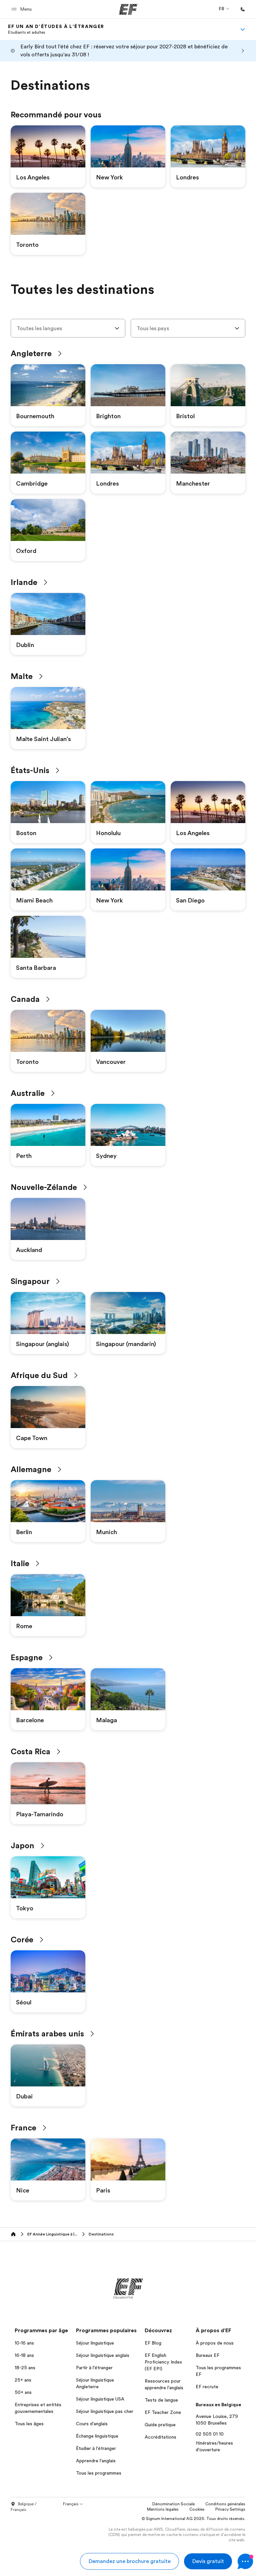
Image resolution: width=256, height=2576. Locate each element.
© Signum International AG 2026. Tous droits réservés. (193, 2519)
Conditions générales (225, 2504)
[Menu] (243, 29)
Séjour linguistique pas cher (105, 2411)
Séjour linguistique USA (100, 2399)
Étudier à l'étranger (96, 2448)
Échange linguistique (97, 2436)
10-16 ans (24, 2343)
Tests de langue (161, 2400)
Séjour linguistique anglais (103, 2355)
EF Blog (153, 2343)
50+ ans (23, 2392)
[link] (56, 29)
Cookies (197, 2509)
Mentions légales (163, 2509)
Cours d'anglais (92, 2424)
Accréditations (160, 2437)
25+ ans (23, 2380)
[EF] (128, 9)
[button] (22, 9)
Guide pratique (160, 2425)
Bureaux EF (207, 2355)
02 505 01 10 (210, 2434)
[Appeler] (243, 9)
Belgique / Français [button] (24, 2507)
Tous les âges (29, 2424)
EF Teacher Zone (163, 2412)
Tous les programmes (99, 2473)
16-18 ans (24, 2355)
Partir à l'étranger (94, 2368)
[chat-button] (245, 2561)
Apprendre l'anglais (96, 2461)
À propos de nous (215, 2343)
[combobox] (68, 328)
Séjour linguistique (95, 2343)
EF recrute (207, 2387)
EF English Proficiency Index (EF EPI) (163, 2362)
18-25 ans (25, 2368)
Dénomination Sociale (173, 2504)
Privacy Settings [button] (230, 2509)
